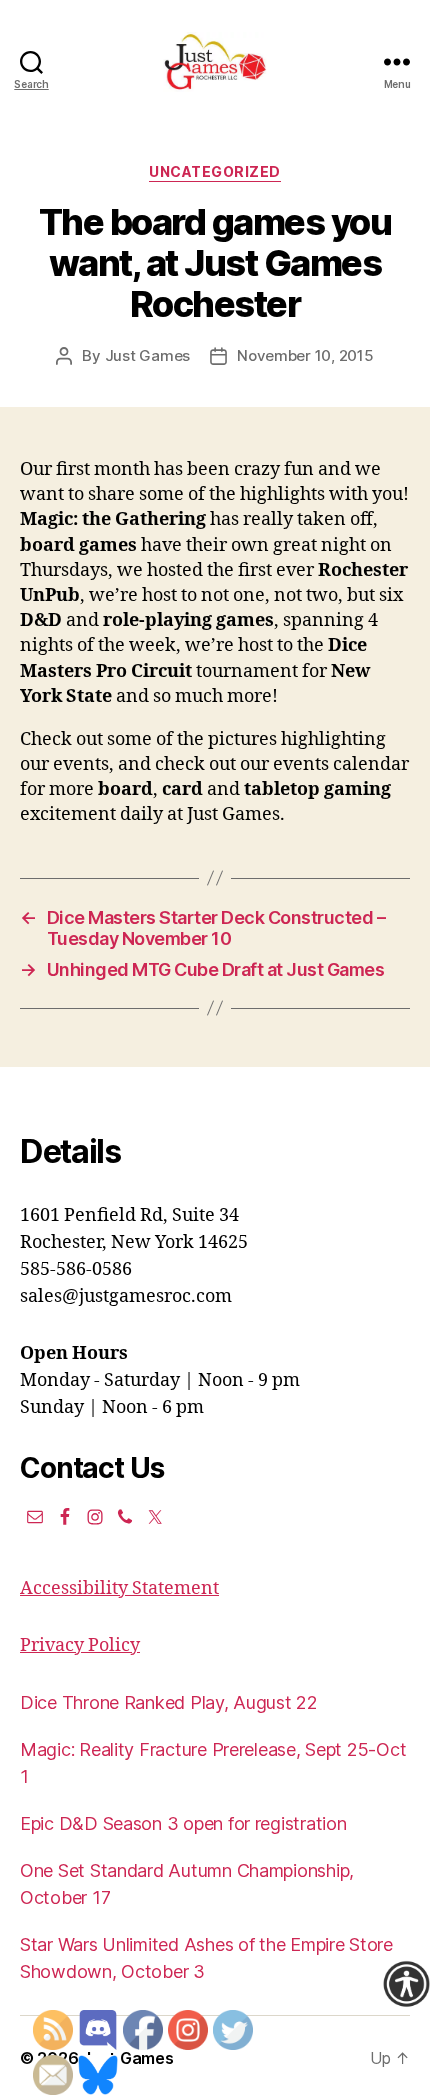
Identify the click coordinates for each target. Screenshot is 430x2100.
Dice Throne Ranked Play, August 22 (169, 1702)
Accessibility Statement (119, 1588)
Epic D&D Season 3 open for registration (183, 1823)
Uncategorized (215, 171)
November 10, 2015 (305, 355)
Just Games (147, 355)
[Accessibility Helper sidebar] (406, 1984)
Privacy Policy (80, 1645)
